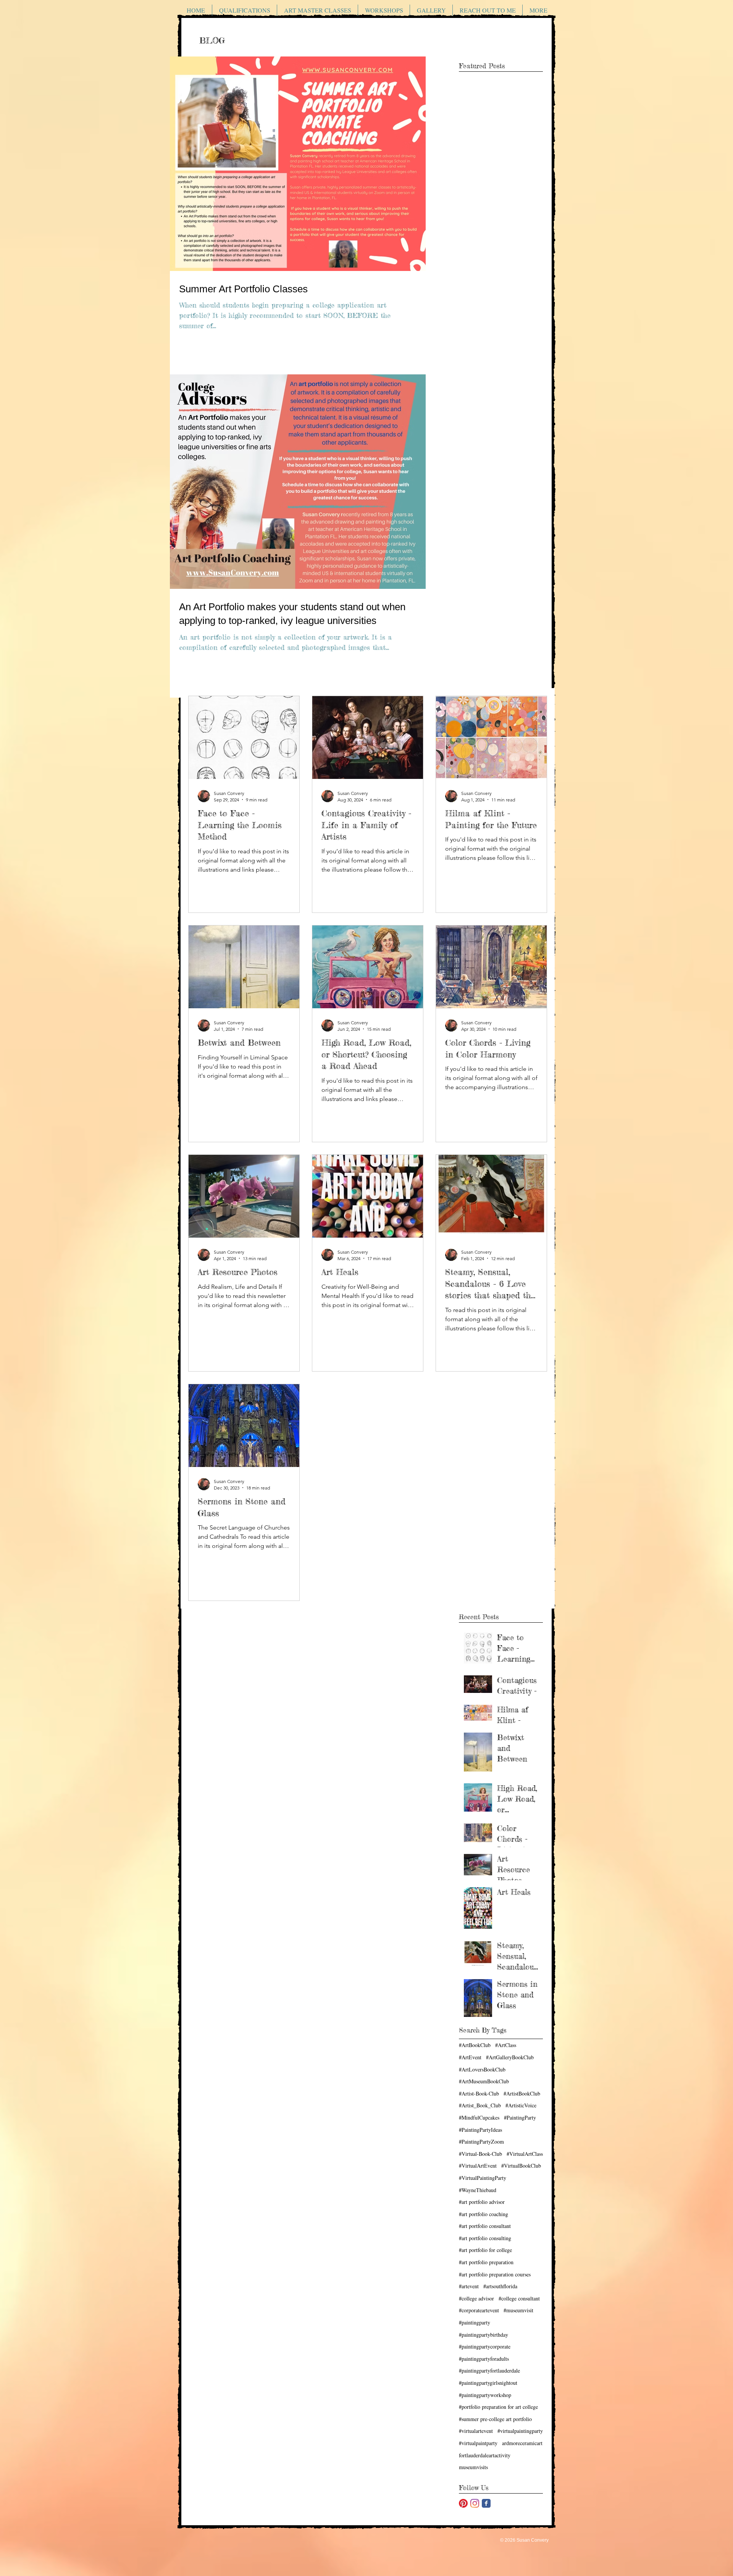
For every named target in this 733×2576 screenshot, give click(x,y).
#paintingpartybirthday (484, 2335)
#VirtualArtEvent (478, 2166)
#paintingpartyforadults (484, 2359)
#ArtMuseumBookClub (484, 2081)
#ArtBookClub (475, 2045)
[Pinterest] (463, 2503)
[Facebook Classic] (486, 2503)
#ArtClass (506, 2045)
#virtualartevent (476, 2431)
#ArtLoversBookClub (482, 2069)
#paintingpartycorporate (485, 2346)
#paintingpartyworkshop (485, 2395)
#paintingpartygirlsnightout (488, 2383)
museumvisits (473, 2467)
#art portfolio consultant (485, 2226)
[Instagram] (475, 2503)
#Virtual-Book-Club (480, 2154)
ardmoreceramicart (522, 2443)
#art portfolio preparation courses (495, 2274)
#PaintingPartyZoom (481, 2142)
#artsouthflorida (500, 2286)
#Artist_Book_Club (480, 2105)
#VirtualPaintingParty (483, 2178)
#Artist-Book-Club (479, 2093)
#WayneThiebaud (478, 2190)
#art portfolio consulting (485, 2238)
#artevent (469, 2286)
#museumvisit (518, 2310)
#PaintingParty (520, 2117)
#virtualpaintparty (478, 2443)
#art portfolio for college (485, 2250)
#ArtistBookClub (522, 2093)
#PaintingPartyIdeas (480, 2130)
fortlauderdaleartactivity (485, 2455)
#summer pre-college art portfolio (495, 2419)
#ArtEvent (470, 2057)
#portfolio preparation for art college (498, 2407)
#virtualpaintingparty (520, 2431)
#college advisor (476, 2298)
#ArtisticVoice (521, 2105)
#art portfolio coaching (484, 2214)
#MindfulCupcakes (479, 2117)
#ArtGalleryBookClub (510, 2057)
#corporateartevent (479, 2310)
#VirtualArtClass (525, 2154)
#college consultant (519, 2298)
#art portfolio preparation (486, 2262)
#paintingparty (475, 2322)
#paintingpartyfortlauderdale (489, 2370)
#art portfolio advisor (482, 2202)
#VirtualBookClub (521, 2166)
